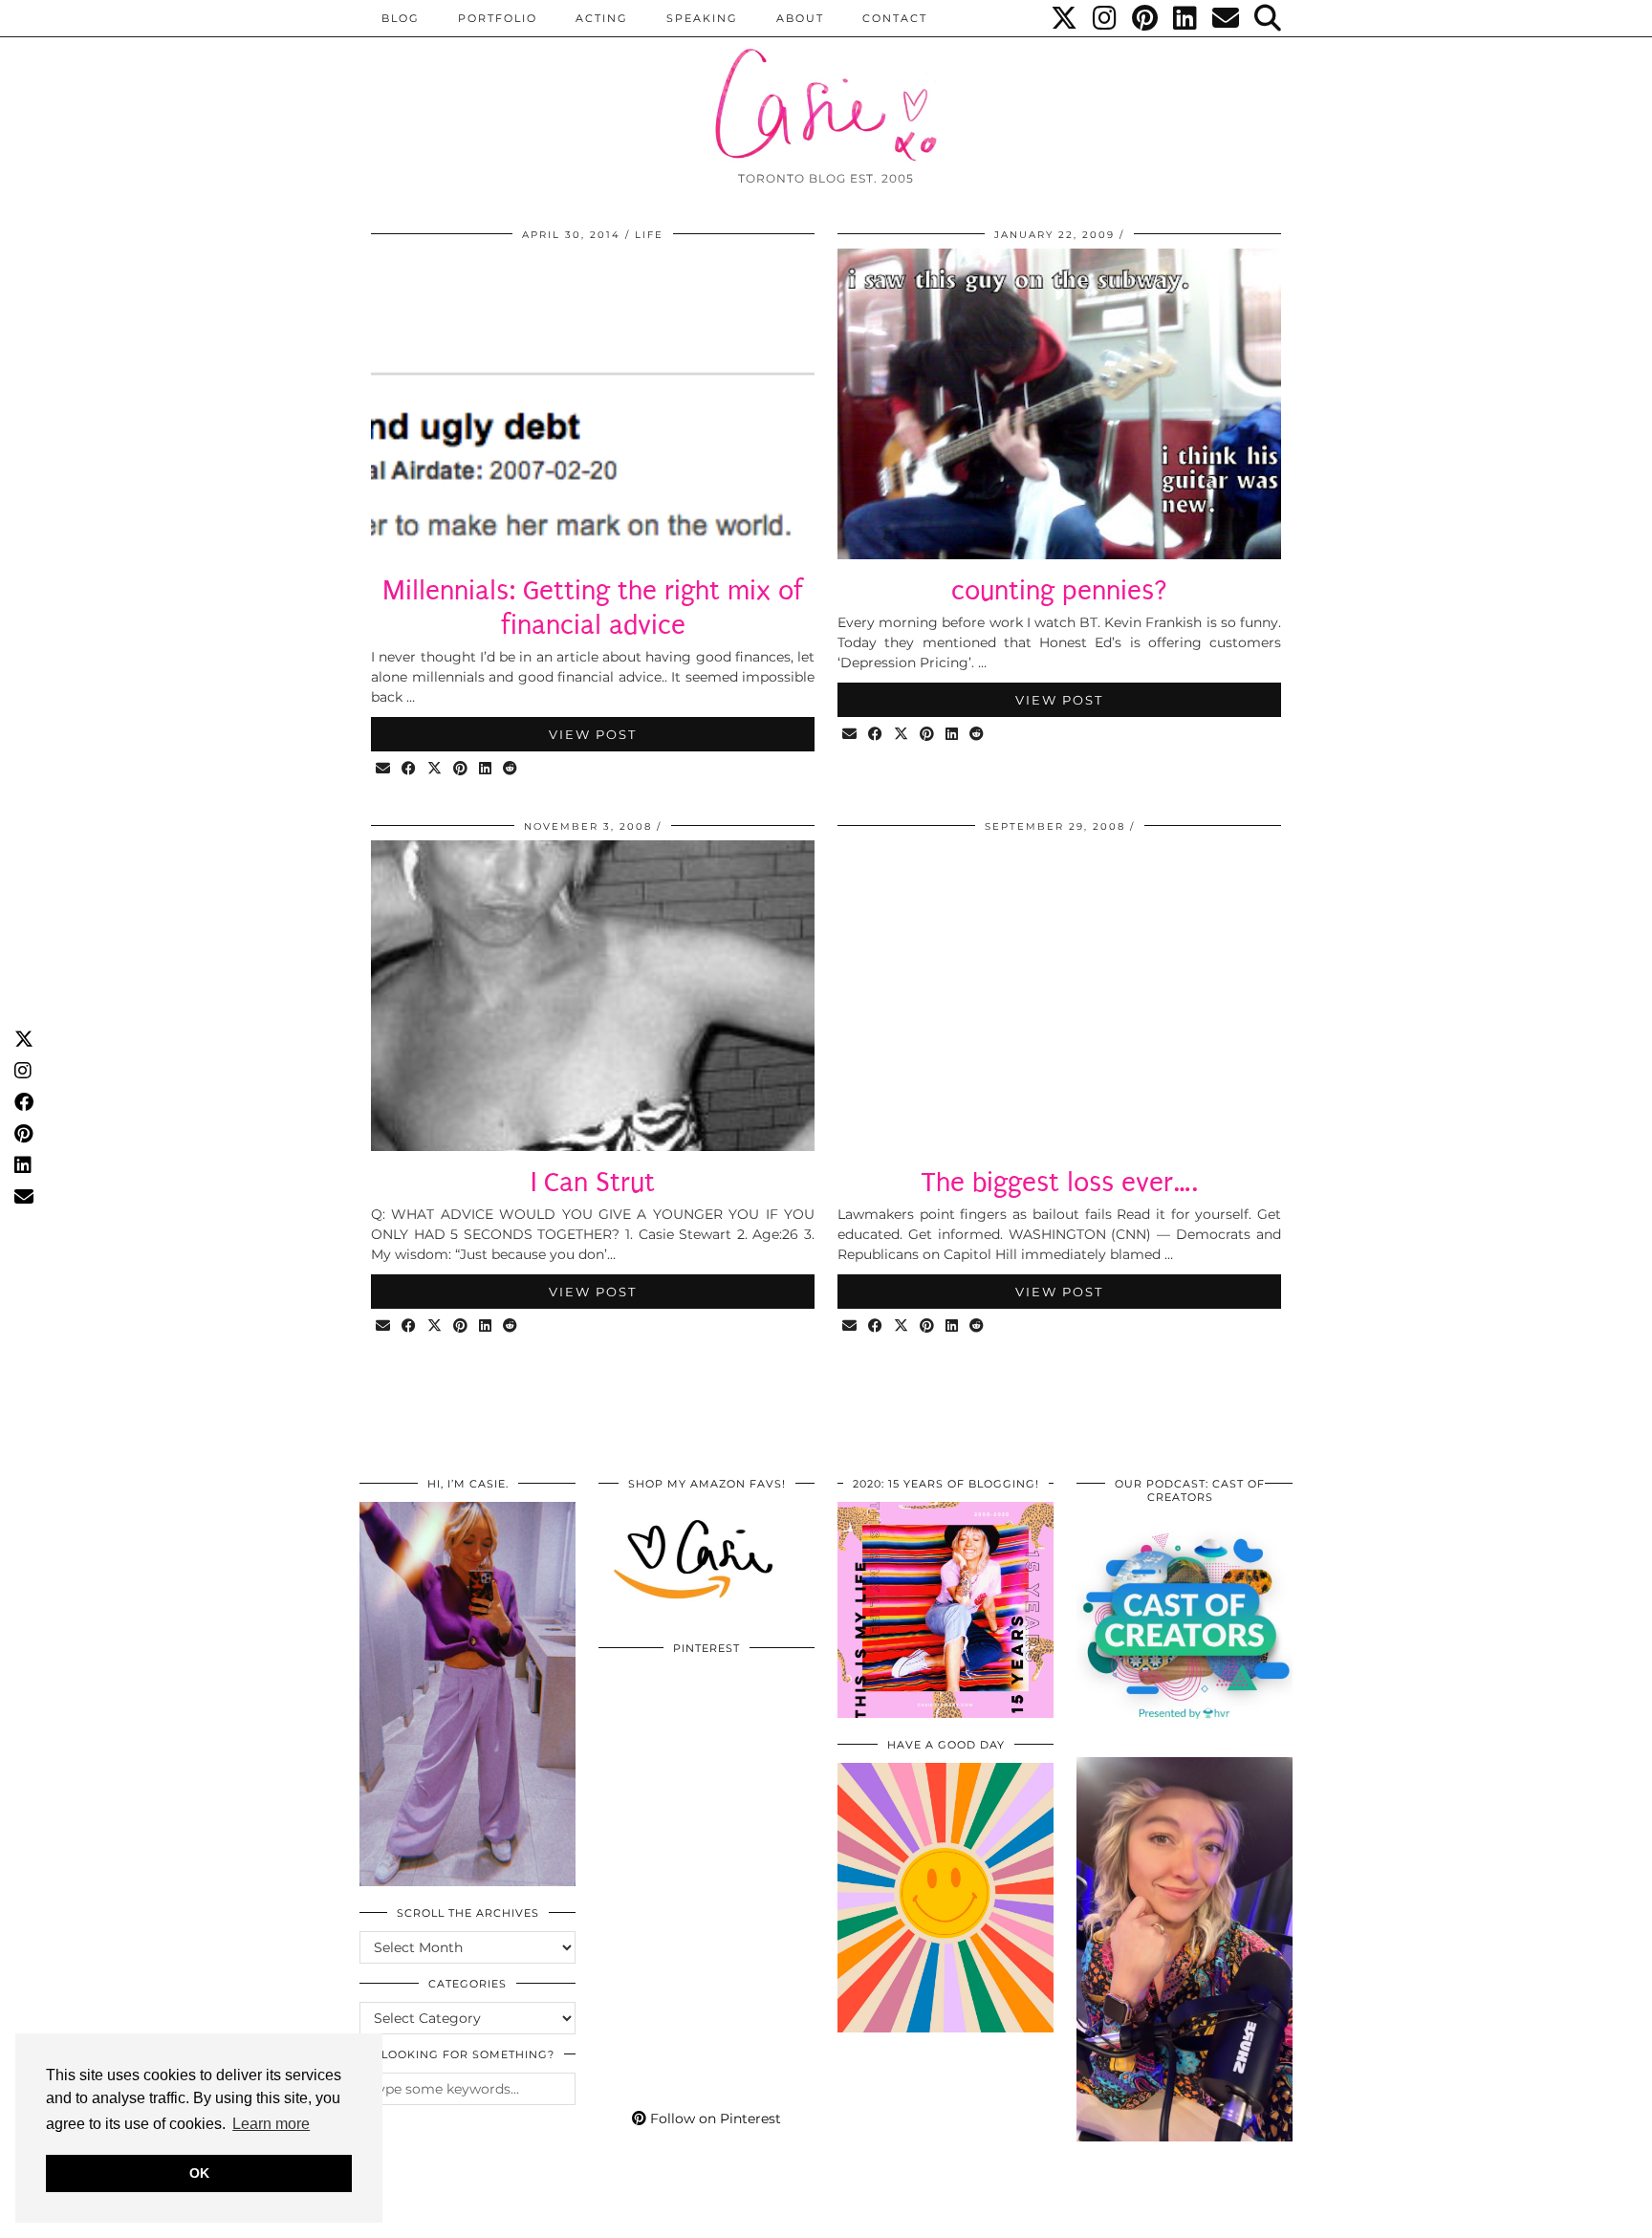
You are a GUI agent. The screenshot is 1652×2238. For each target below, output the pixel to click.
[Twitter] (1065, 18)
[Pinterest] (1146, 18)
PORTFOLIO (498, 18)
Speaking (702, 18)
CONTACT (895, 18)
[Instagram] (1106, 18)
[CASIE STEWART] (826, 87)
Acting (602, 18)
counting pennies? (1060, 590)
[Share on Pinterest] (461, 769)
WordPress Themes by (1190, 2216)
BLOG (401, 18)
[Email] (1227, 18)
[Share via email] (384, 769)
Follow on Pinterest (714, 2118)
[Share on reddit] (511, 769)
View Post (593, 734)
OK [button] (199, 2173)
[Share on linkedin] (486, 769)
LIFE (649, 235)
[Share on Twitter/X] (435, 769)
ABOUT (800, 18)
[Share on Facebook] (410, 769)
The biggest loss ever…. (1059, 1182)
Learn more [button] (271, 2124)
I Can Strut (593, 1182)
